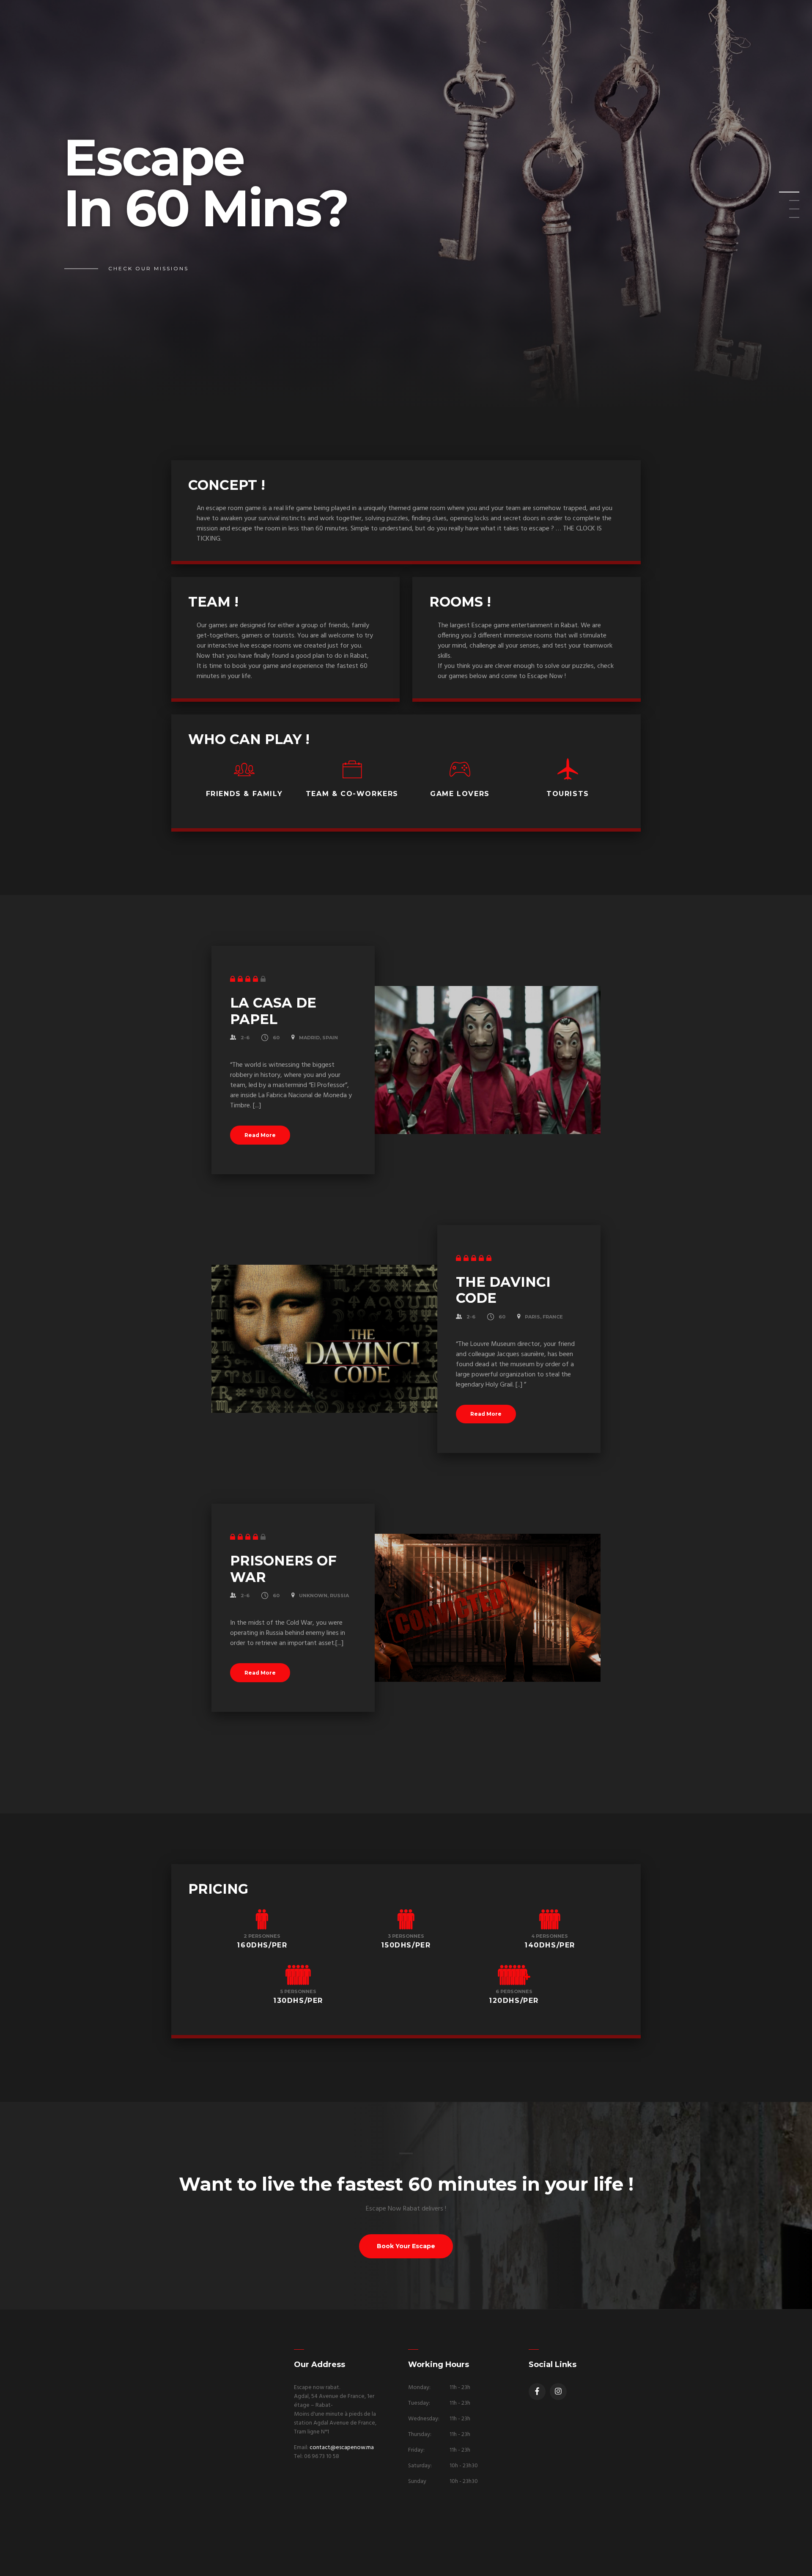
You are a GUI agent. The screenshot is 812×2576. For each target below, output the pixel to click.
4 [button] (784, 220)
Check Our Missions (148, 268)
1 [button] (784, 195)
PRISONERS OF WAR (283, 1569)
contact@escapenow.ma (342, 2448)
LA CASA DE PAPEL (273, 1011)
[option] (406, 205)
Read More (260, 1135)
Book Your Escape (406, 2246)
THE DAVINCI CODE (503, 1290)
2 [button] (784, 203)
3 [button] (784, 211)
